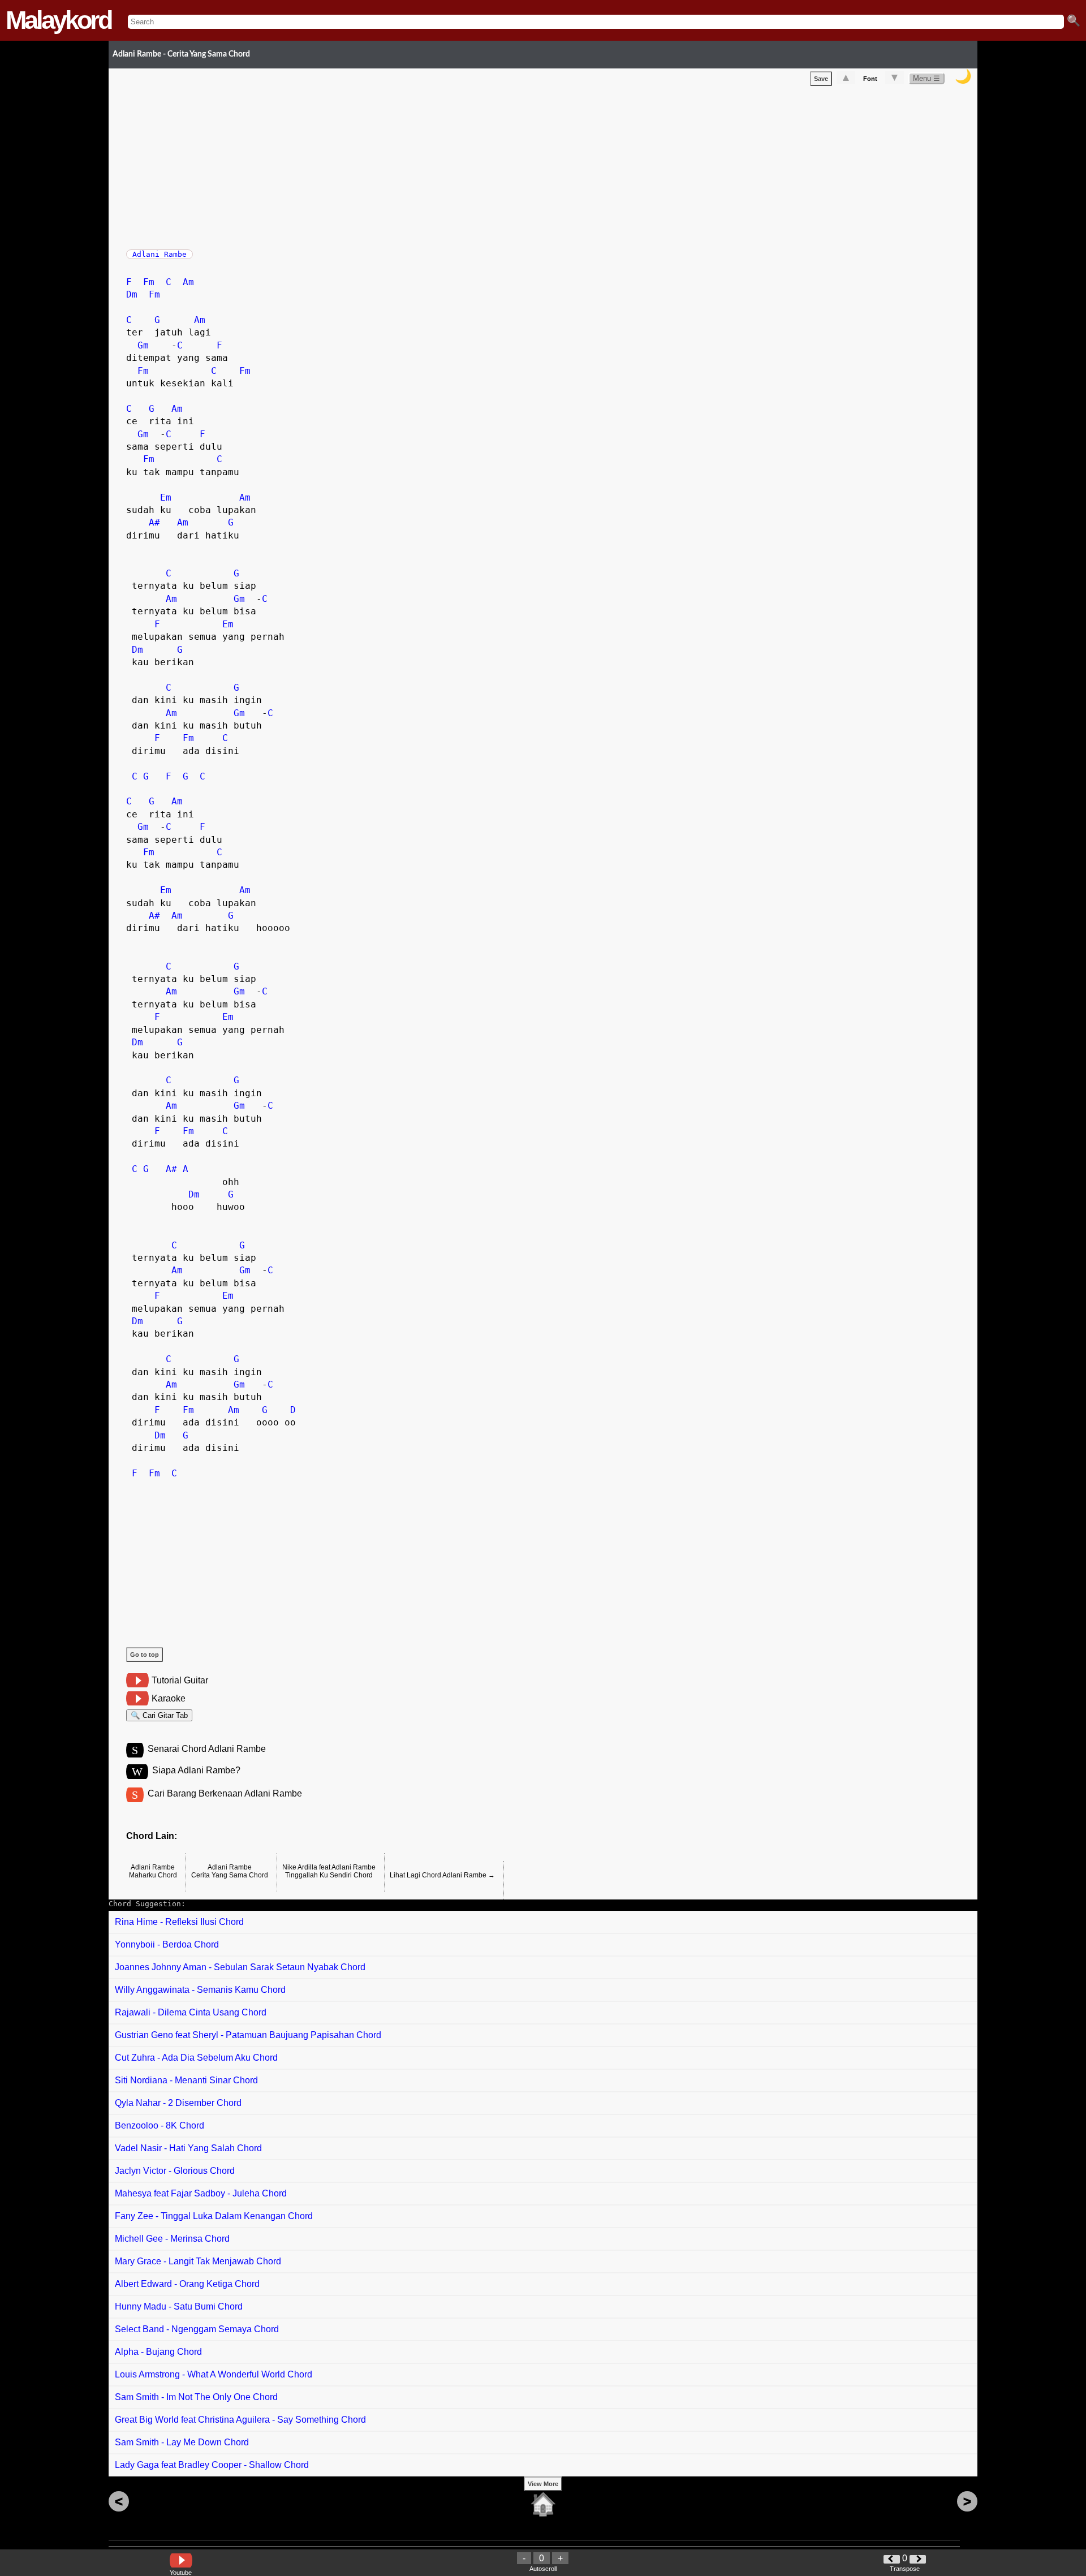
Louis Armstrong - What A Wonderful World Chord (214, 2374)
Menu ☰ (926, 78)
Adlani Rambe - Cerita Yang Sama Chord (181, 54)
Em (166, 497)
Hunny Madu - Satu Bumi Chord (179, 2306)
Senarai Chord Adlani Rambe (207, 1749)
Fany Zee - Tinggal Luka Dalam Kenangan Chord (214, 2216)
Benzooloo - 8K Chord (160, 2125)
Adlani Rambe (160, 254)
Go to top (145, 1655)
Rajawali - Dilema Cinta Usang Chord (191, 2012)
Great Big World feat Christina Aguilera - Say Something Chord (240, 2420)
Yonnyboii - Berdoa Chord (167, 1944)
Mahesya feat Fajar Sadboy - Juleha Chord (201, 2193)
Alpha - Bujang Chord (158, 2352)
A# (154, 522)
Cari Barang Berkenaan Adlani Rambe (225, 1793)
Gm (143, 345)
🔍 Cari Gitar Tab (159, 1715)
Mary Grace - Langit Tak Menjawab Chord (198, 2261)
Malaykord (58, 20)
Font (870, 79)
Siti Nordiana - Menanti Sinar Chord (186, 2080)
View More (543, 2484)
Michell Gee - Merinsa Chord (172, 2239)
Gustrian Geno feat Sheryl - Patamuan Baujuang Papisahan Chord (248, 2035)
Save (821, 79)
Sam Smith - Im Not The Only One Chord (196, 2397)
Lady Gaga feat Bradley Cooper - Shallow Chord (212, 2465)
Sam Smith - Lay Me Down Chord (182, 2442)
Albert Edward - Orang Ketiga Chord (187, 2284)
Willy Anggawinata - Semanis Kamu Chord (200, 1990)
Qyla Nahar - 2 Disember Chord (178, 2103)
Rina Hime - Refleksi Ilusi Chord (179, 1922)
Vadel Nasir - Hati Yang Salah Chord (188, 2148)
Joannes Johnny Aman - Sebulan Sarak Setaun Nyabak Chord (240, 1967)
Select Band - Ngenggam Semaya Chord (197, 2329)
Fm (149, 282)
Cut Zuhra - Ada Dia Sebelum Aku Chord (196, 2058)
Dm (132, 294)
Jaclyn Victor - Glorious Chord (175, 2171)
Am (188, 282)
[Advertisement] (466, 165)
